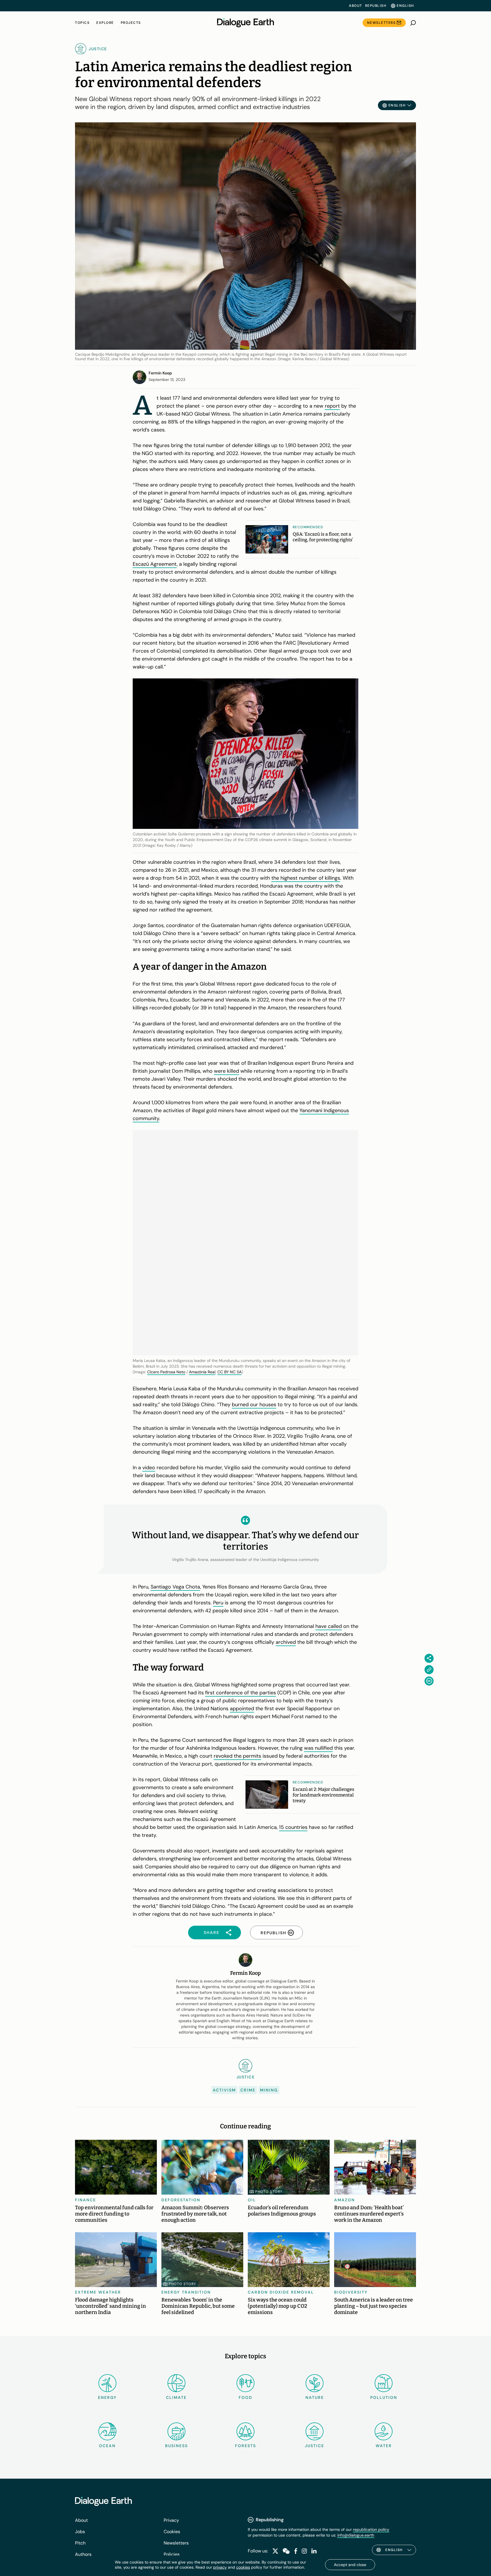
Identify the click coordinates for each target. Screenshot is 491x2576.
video (149, 1468)
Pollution (384, 2397)
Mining (269, 2090)
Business (176, 2446)
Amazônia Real (202, 1372)
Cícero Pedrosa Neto (166, 1372)
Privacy (171, 2520)
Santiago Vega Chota (175, 1587)
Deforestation (181, 2200)
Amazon (345, 2200)
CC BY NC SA (229, 1372)
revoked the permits (237, 1756)
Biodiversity (351, 2292)
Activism (224, 2090)
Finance (86, 2200)
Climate (176, 2397)
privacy (220, 2567)
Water (384, 2446)
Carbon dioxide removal (281, 2292)
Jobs (80, 2532)
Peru (218, 1603)
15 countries (293, 1827)
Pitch (80, 2543)
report (332, 406)
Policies (172, 2554)
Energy (107, 2397)
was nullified (318, 1748)
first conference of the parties (241, 1693)
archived (286, 1642)
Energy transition (186, 2292)
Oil (252, 2200)
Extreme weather (98, 2292)
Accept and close (350, 2565)
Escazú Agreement (155, 564)
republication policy (371, 2529)
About (356, 6)
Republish (376, 6)
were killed (226, 1071)
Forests (246, 2446)
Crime (248, 2090)
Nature (315, 2397)
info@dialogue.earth (356, 2535)
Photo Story (269, 2192)
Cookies (172, 2532)
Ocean (107, 2446)
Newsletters (381, 23)
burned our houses (254, 1405)
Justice (315, 2446)
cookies (243, 2567)
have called (329, 1626)
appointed (242, 1709)
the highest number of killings (306, 878)
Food (246, 2397)
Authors (83, 2554)
